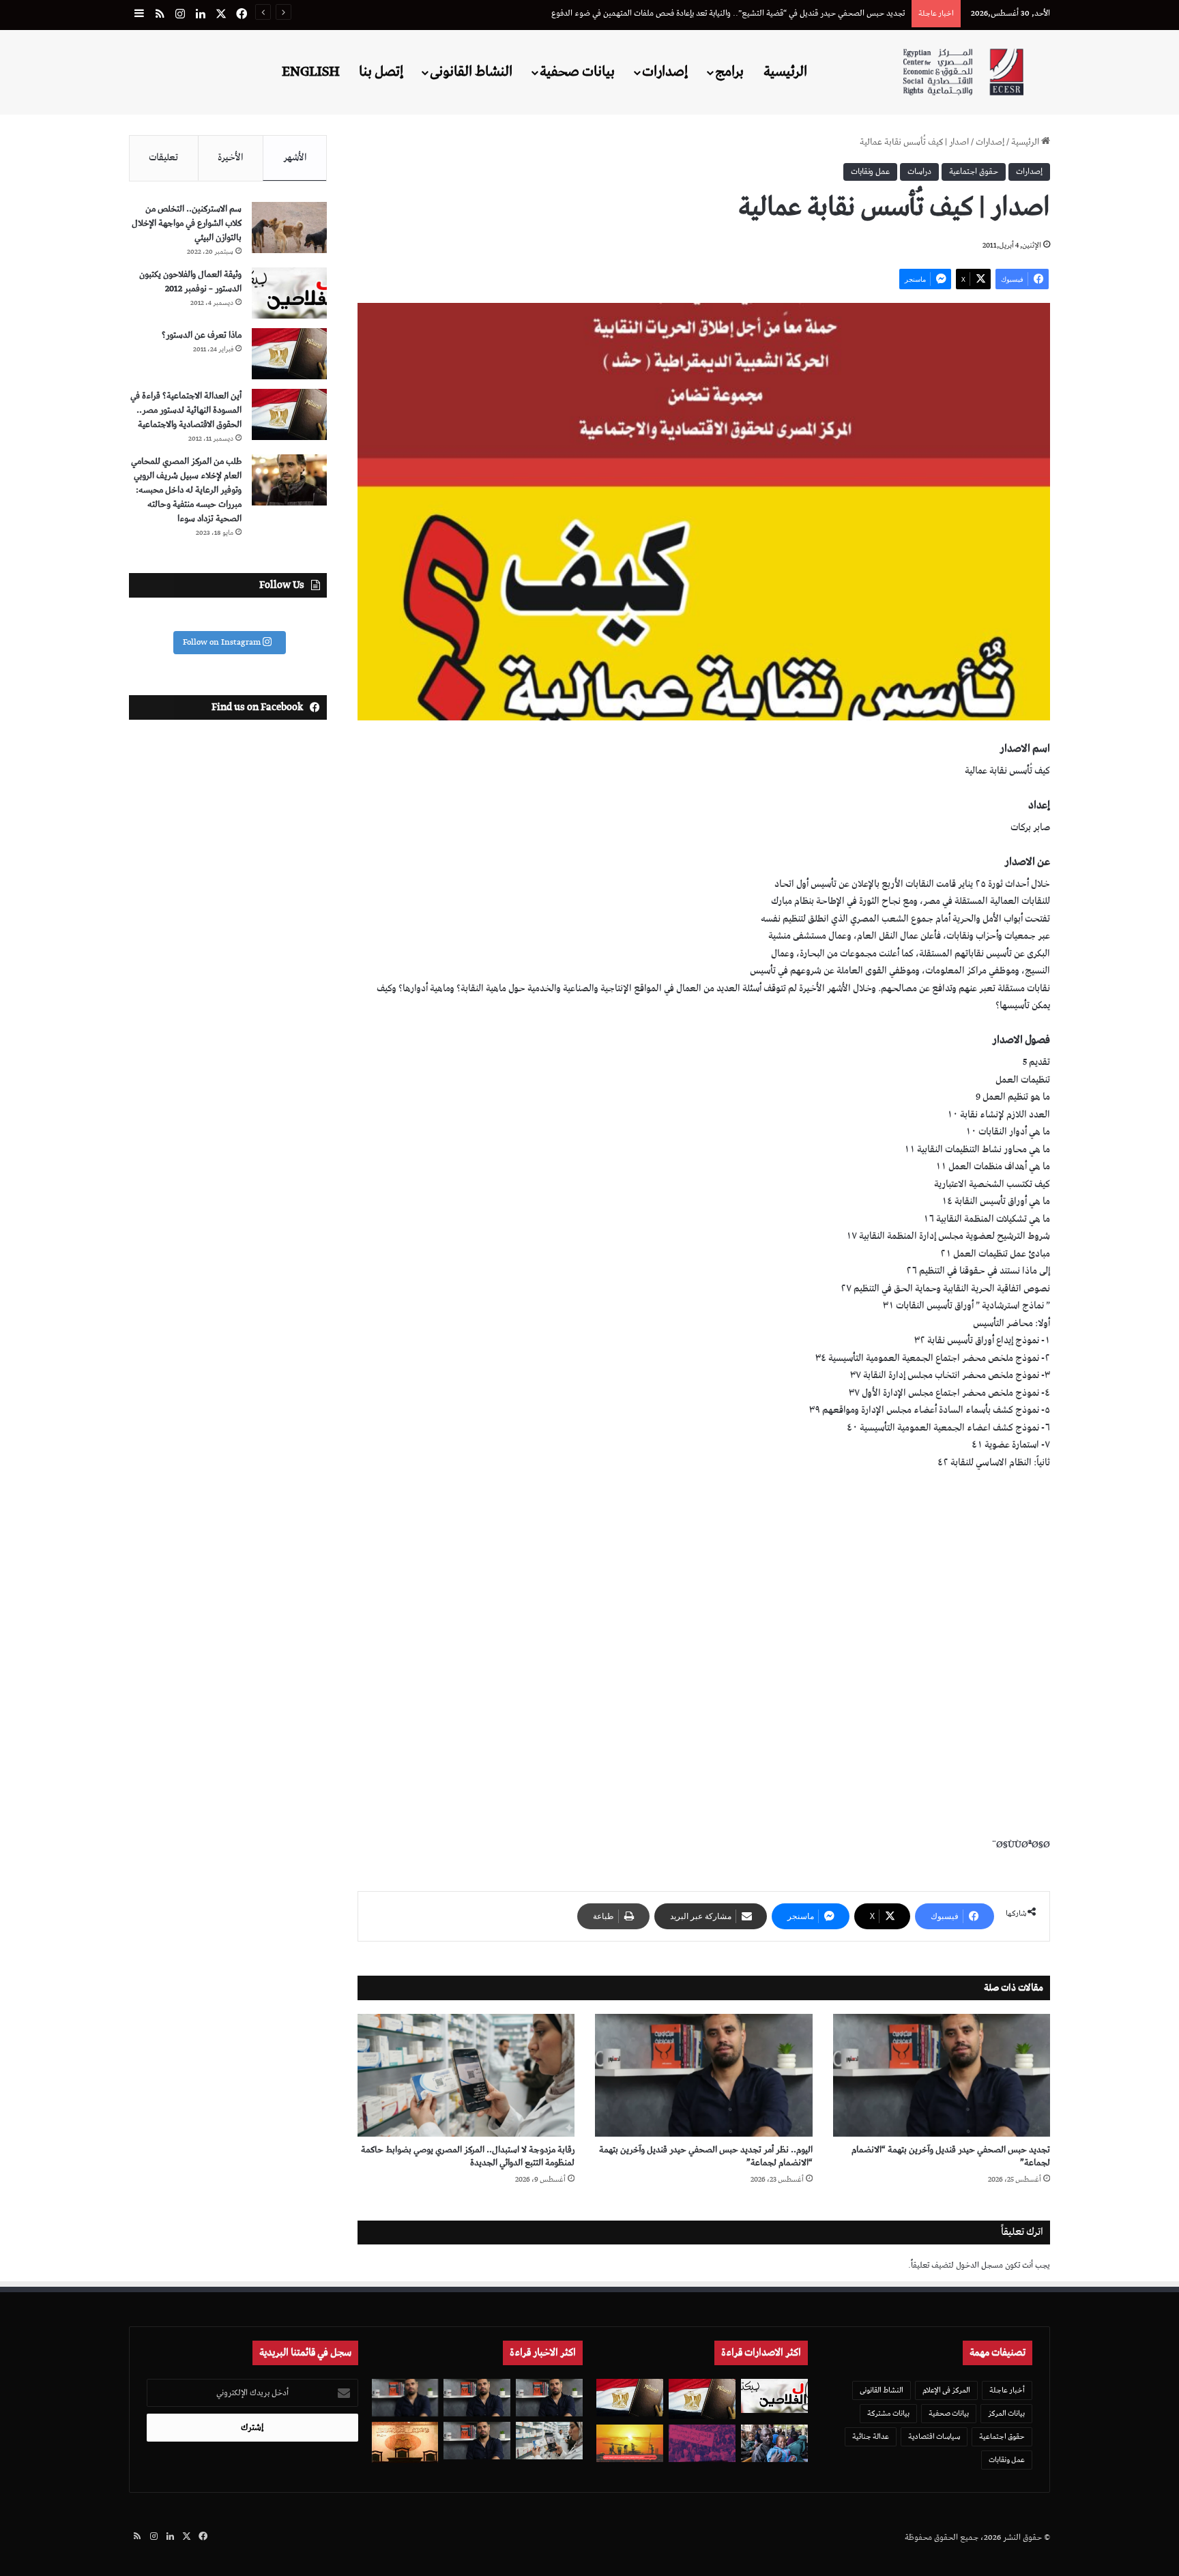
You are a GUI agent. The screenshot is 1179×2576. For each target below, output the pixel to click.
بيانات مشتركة (888, 2413)
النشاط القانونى (471, 72)
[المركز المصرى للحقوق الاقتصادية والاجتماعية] (963, 72)
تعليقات (163, 158)
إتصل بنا (381, 72)
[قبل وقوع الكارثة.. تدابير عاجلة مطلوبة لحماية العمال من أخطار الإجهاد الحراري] (630, 2443)
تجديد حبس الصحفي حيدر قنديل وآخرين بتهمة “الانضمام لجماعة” (951, 2156)
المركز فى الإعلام (946, 2390)
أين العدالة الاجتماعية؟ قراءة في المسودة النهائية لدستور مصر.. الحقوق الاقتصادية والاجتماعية (186, 410)
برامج (729, 72)
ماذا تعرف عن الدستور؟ (202, 335)
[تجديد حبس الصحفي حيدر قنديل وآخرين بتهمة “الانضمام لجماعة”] (942, 2075)
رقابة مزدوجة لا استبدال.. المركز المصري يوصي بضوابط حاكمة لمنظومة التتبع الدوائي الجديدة (755, 13)
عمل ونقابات (870, 172)
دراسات (919, 172)
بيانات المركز (1006, 2413)
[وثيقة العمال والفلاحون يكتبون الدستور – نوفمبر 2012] (289, 293)
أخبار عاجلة (1007, 2390)
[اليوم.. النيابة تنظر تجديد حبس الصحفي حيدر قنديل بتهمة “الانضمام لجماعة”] (477, 2441)
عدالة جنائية (871, 2436)
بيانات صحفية (577, 72)
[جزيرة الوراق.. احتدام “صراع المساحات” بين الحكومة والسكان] (702, 2443)
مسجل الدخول (979, 2265)
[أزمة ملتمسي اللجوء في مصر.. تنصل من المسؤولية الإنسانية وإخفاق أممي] (774, 2443)
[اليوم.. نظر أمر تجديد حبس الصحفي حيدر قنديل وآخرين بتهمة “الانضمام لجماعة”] (703, 2075)
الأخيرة (231, 158)
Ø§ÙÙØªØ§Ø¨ (1021, 1845)
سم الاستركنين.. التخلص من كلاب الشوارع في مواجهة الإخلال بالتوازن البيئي (187, 223)
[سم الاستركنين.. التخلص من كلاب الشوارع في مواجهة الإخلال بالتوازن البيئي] (289, 228)
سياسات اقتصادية (934, 2436)
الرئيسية (785, 72)
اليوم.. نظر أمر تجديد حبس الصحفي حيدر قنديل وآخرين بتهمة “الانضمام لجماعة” (706, 2156)
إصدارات (665, 72)
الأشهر (295, 158)
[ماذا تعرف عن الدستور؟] (289, 354)
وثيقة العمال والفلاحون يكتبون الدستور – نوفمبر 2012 (190, 282)
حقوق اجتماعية (974, 172)
